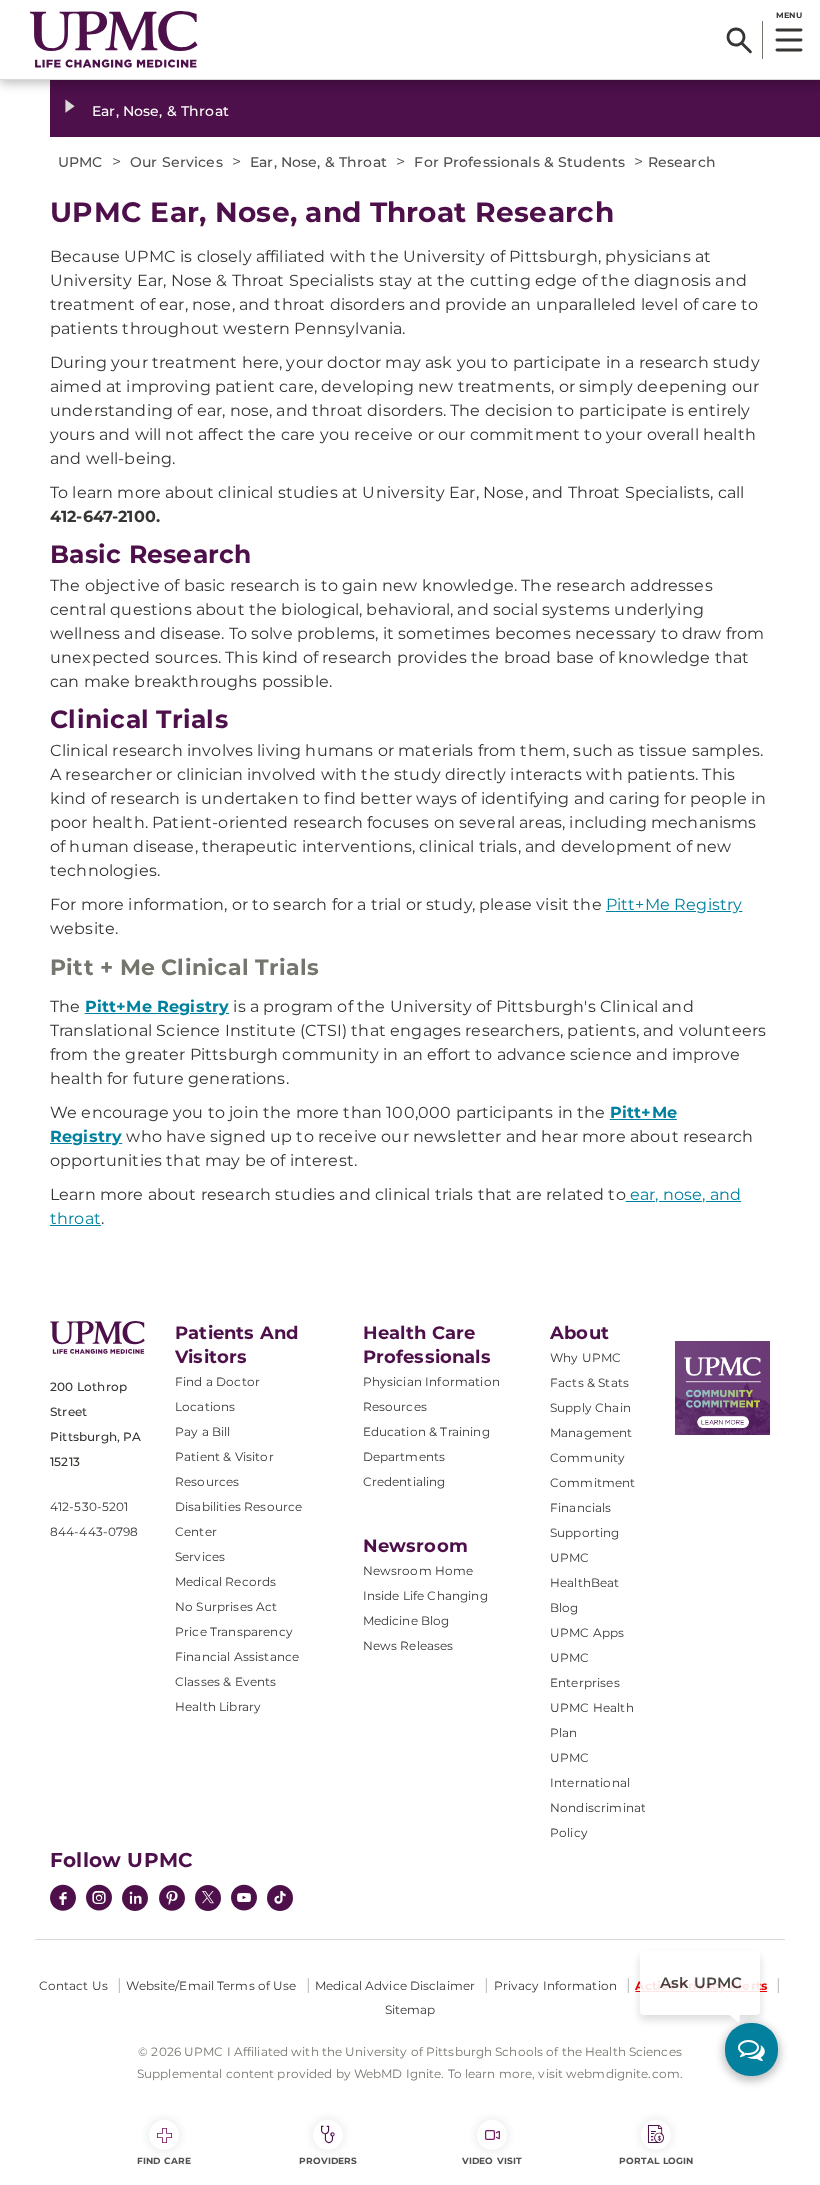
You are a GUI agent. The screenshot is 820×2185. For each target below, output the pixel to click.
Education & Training (426, 1431)
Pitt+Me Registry (674, 904)
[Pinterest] (172, 1900)
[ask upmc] (751, 2049)
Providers (328, 2160)
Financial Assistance (237, 1656)
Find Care (164, 2160)
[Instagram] (99, 1900)
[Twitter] (208, 1898)
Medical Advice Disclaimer (395, 1985)
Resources (395, 1406)
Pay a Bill (203, 1431)
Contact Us (73, 1985)
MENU (788, 15)
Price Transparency (234, 1631)
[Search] (739, 40)
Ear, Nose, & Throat (160, 111)
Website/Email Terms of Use (211, 1985)
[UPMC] (114, 40)
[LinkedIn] (135, 1900)
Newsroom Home (418, 1570)
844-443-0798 (94, 1531)
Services (200, 1556)
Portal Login (656, 2160)
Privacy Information (555, 1985)
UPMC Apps (587, 1632)
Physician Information (431, 1381)
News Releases (408, 1645)
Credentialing (404, 1481)
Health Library (218, 1706)
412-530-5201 (89, 1506)
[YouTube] (244, 1900)
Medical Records (225, 1581)
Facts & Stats (589, 1382)
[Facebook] (63, 1900)
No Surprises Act (226, 1606)
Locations (205, 1406)
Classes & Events (226, 1681)
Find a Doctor (217, 1381)
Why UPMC (585, 1357)
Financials (581, 1507)
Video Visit (492, 2160)
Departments (404, 1456)
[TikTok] (280, 1898)
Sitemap (410, 2009)
